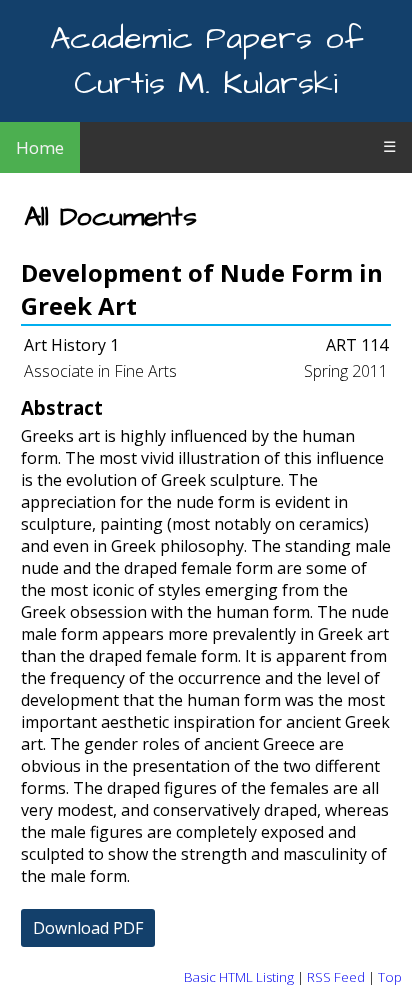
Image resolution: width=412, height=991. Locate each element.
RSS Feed (336, 977)
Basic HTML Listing (239, 977)
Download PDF (88, 928)
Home (40, 147)
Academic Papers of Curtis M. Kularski (206, 61)
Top (390, 977)
